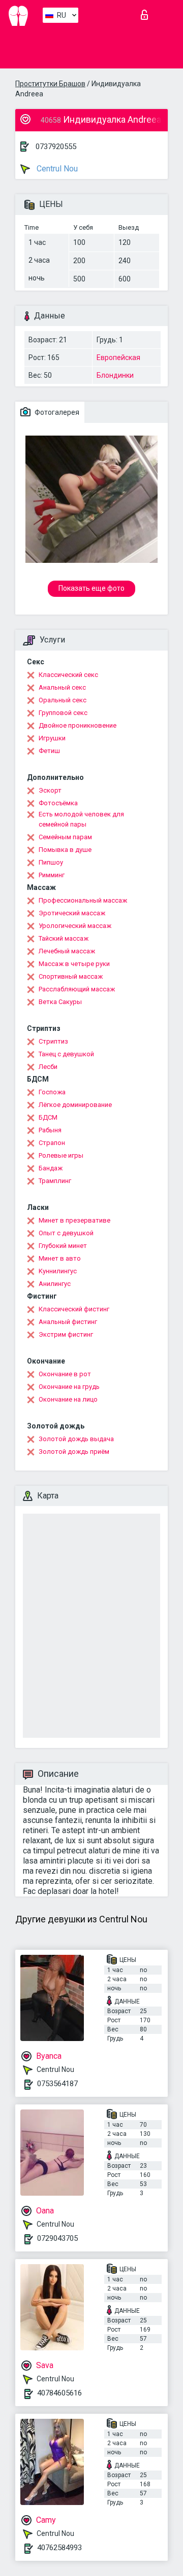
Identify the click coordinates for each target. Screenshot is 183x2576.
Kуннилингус (58, 1271)
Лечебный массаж (67, 951)
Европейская (118, 357)
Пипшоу (51, 862)
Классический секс (68, 675)
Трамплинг (55, 1181)
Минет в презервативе (74, 1220)
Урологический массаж (75, 926)
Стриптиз (53, 1041)
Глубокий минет (63, 1246)
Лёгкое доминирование (75, 1105)
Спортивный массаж (71, 976)
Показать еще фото (91, 588)
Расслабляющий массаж (77, 989)
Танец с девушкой (66, 1054)
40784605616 (59, 2393)
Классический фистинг (74, 1309)
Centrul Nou (56, 169)
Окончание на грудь (69, 1387)
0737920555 (56, 147)
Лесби (48, 1067)
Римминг (52, 875)
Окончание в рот (65, 1374)
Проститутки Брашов (50, 84)
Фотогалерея (56, 412)
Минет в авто (60, 1258)
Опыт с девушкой (66, 1233)
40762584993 (59, 2548)
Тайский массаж (64, 938)
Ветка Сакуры (60, 1002)
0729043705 (57, 2238)
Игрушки (52, 738)
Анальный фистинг (68, 1322)
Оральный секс (63, 700)
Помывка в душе (65, 850)
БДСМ (48, 1117)
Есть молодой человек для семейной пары (81, 819)
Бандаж (51, 1168)
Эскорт (50, 790)
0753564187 (57, 2084)
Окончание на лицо (68, 1399)
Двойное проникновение (78, 725)
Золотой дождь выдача (76, 1439)
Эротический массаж (72, 913)
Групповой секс (63, 713)
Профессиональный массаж (83, 900)
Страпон (52, 1143)
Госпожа (52, 1092)
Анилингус (55, 1284)
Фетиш (49, 751)
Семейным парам (65, 837)
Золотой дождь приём (74, 1452)
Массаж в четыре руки (74, 964)
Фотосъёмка (58, 803)
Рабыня (50, 1130)
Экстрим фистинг (66, 1334)
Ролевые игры (61, 1155)
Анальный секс (62, 687)
